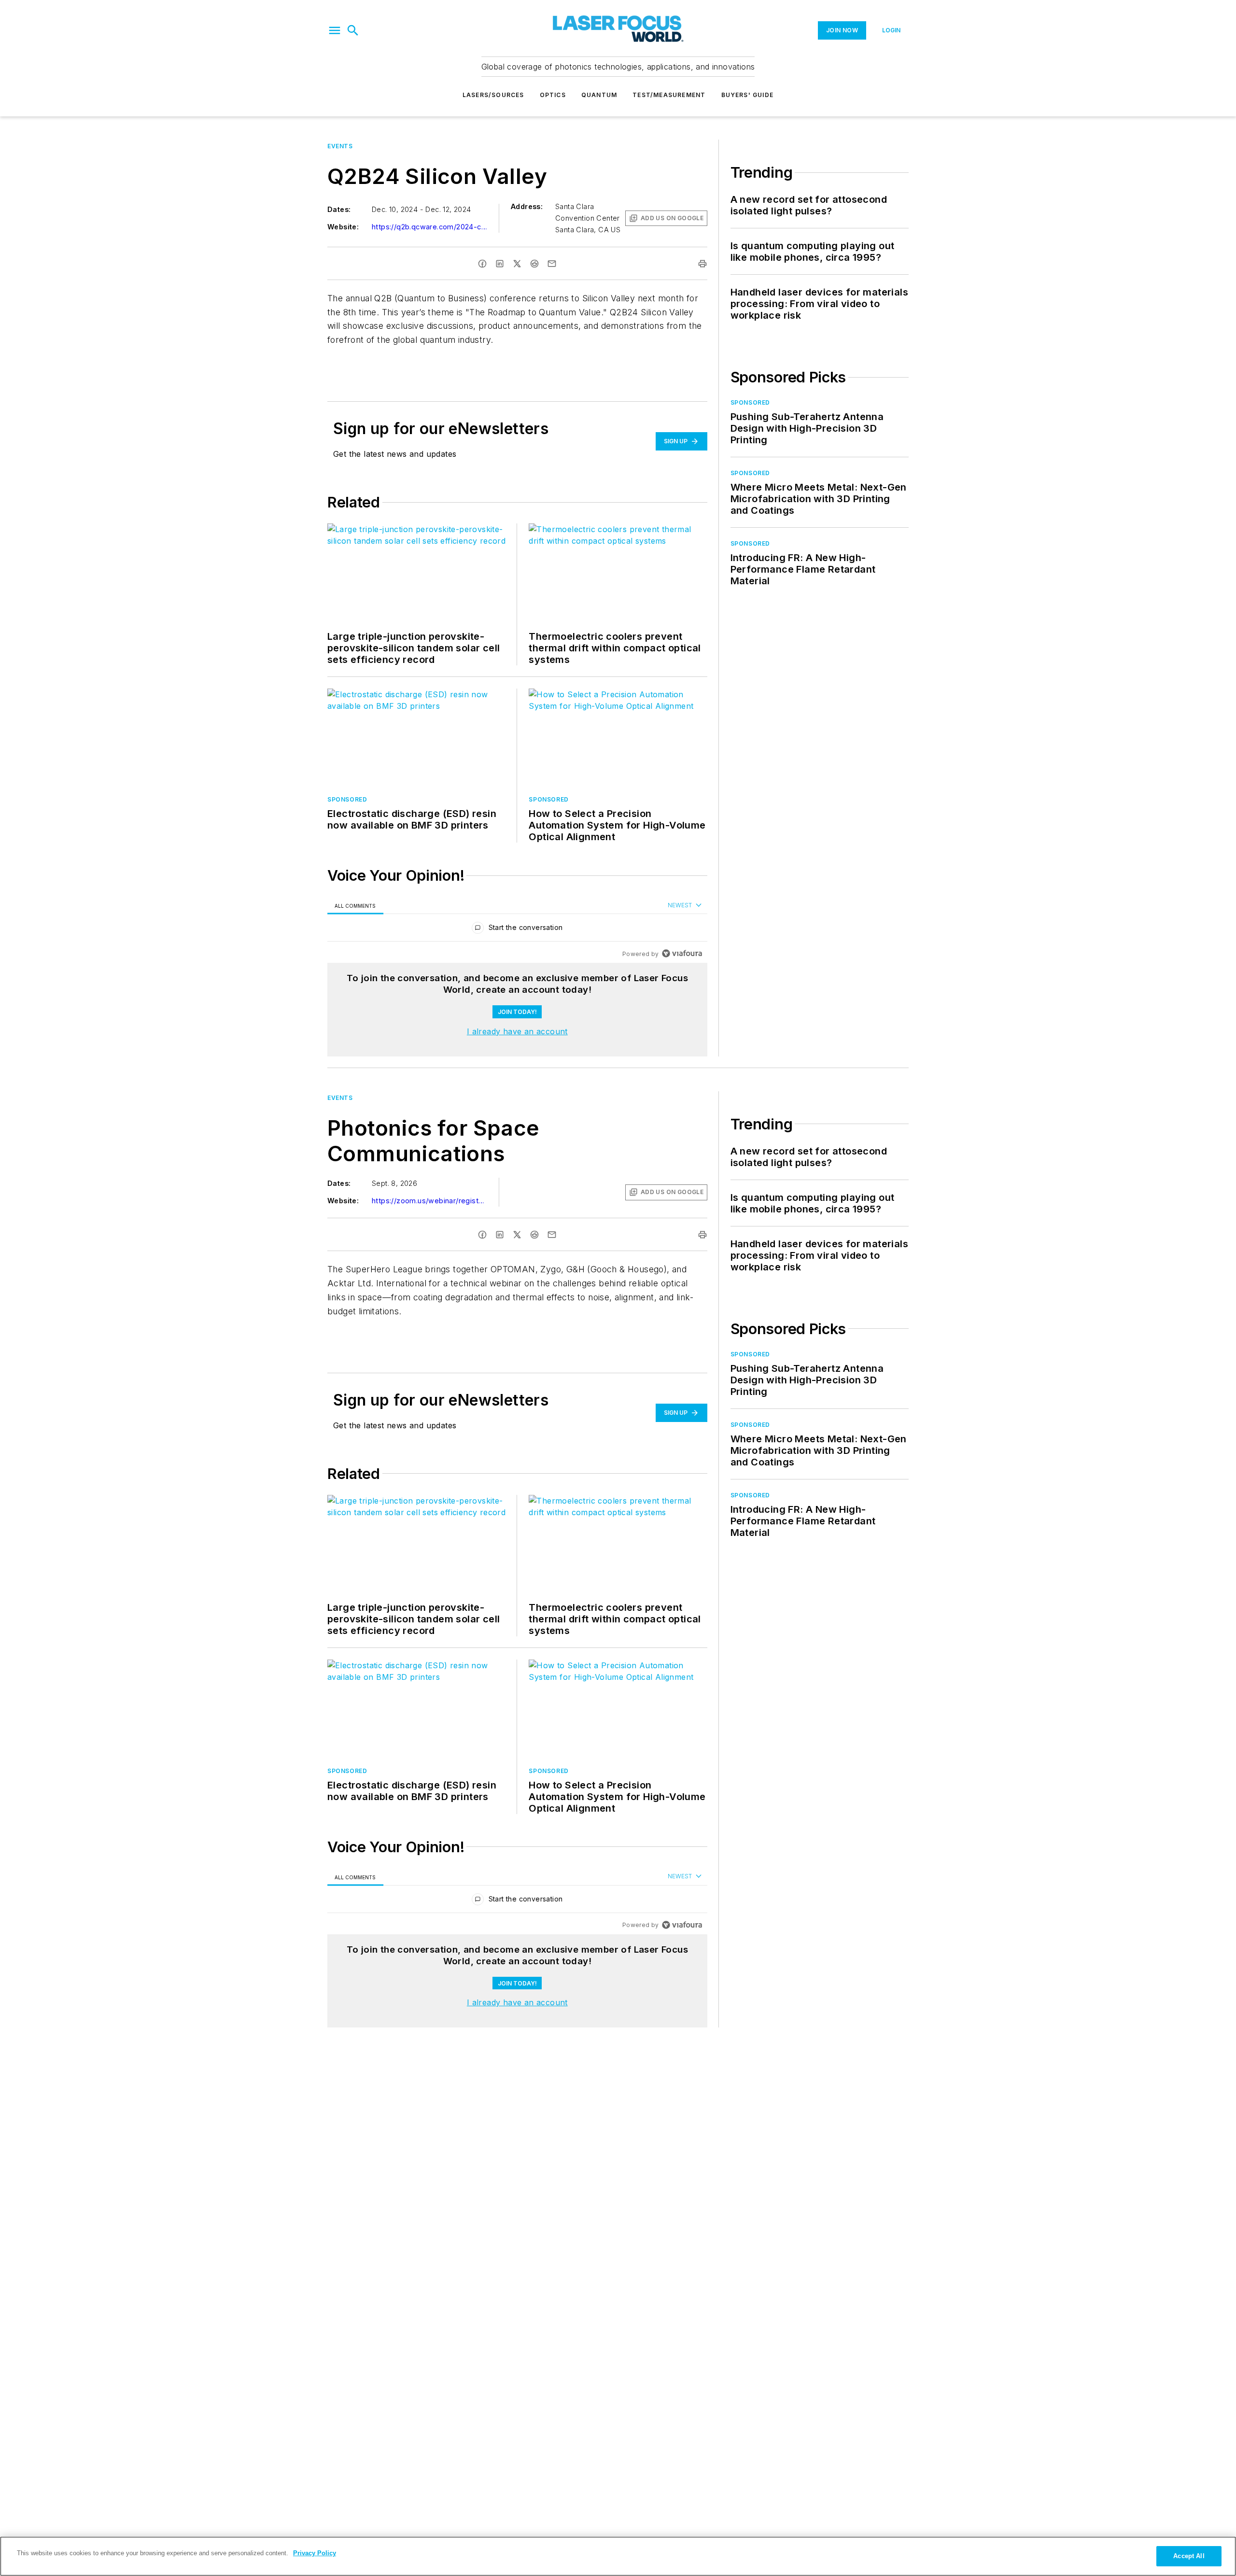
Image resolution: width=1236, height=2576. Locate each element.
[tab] (355, 906)
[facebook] (482, 264)
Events (340, 146)
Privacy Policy (315, 2553)
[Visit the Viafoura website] (682, 953)
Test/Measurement (669, 95)
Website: (343, 227)
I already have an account (517, 1031)
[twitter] (517, 264)
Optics (553, 95)
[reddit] (534, 264)
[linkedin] (500, 264)
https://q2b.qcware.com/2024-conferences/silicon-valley (430, 227)
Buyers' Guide (748, 95)
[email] (552, 264)
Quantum (599, 95)
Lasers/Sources (493, 95)
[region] (517, 930)
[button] (335, 30)
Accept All (1189, 2556)
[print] (702, 264)
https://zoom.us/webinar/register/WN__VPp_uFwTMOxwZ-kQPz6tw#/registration (430, 1201)
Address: (527, 206)
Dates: (339, 209)
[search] (353, 30)
